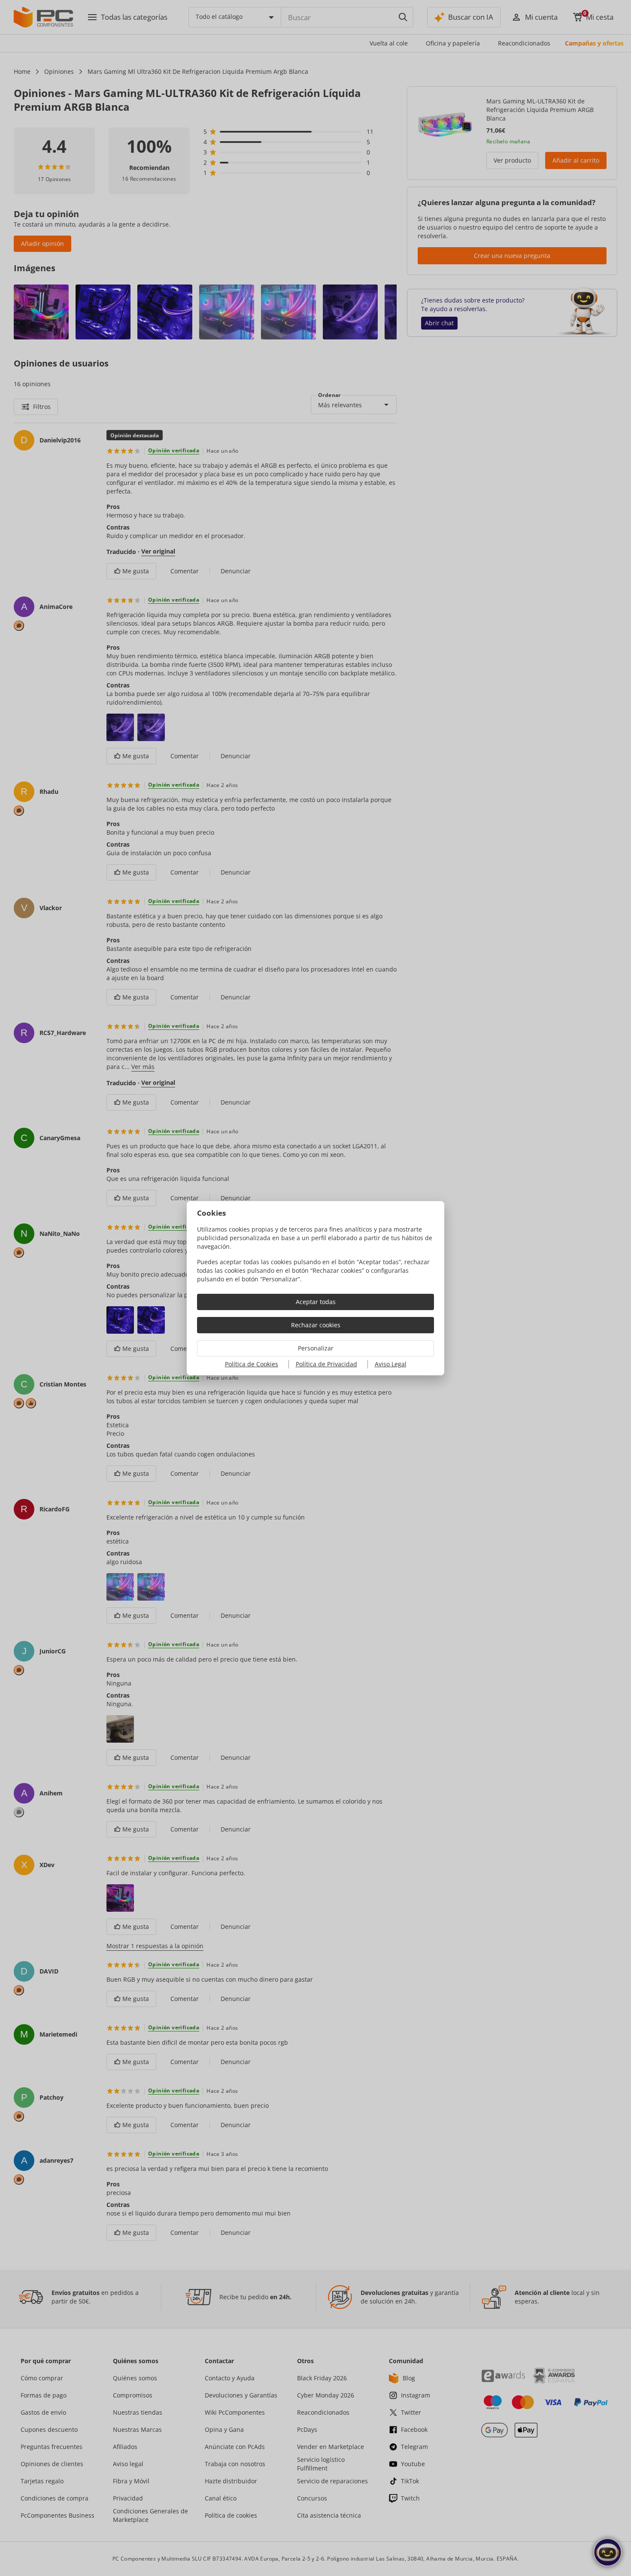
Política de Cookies (252, 1364)
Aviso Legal (391, 1364)
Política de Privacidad (326, 1364)
